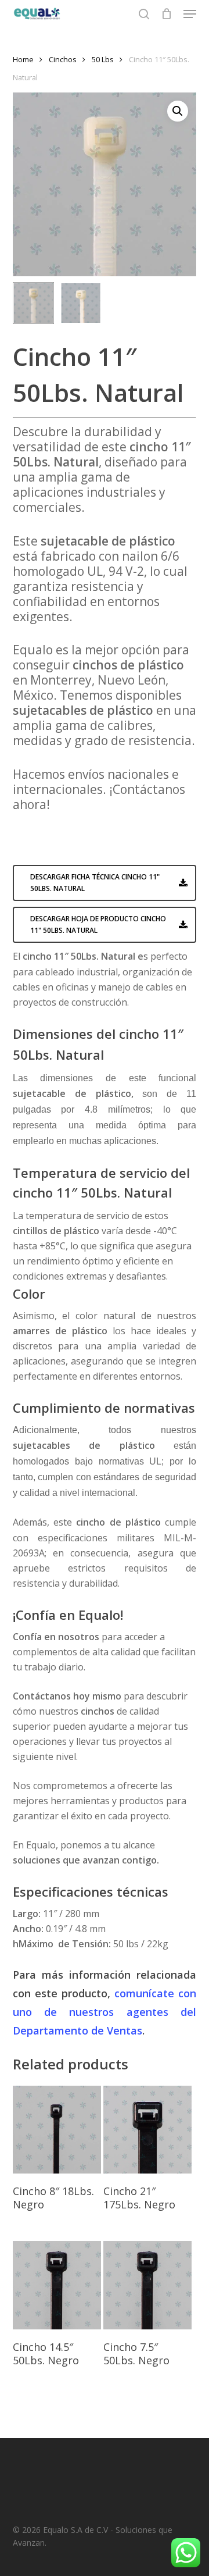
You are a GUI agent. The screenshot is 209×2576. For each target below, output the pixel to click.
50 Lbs (103, 59)
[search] (144, 14)
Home (23, 59)
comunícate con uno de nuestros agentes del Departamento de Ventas (105, 2012)
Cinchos (63, 59)
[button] (190, 14)
